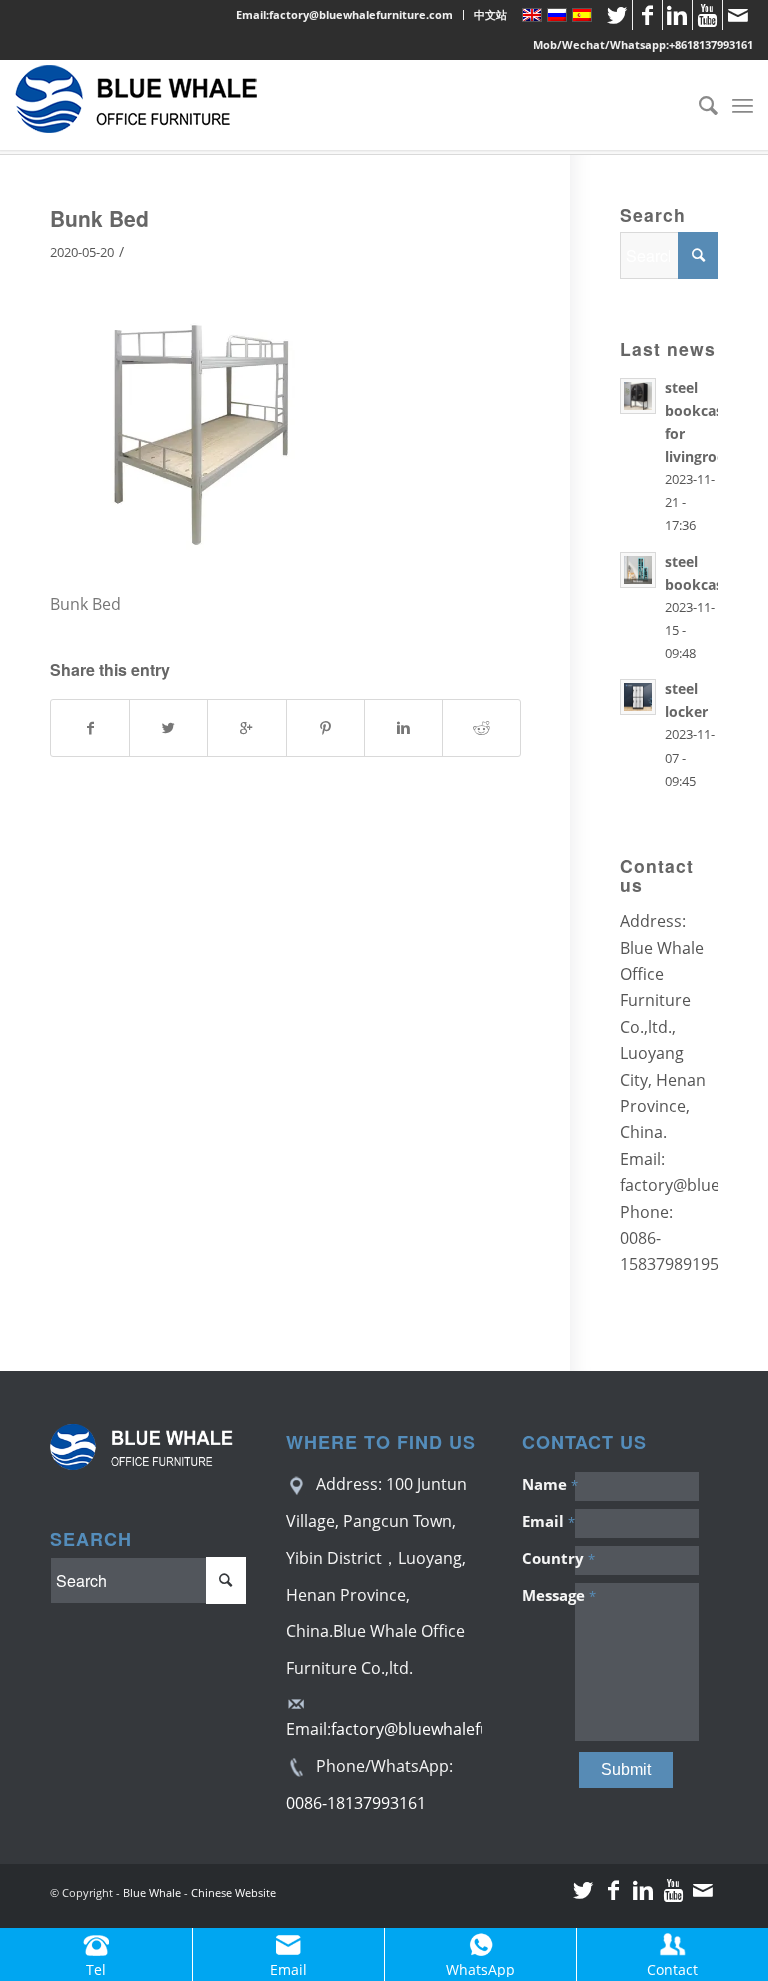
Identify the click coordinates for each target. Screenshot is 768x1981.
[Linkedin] (677, 15)
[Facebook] (647, 15)
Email (548, 1521)
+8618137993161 (711, 44)
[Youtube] (707, 15)
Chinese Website (233, 1892)
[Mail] (738, 15)
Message (548, 1595)
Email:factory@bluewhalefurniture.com (344, 14)
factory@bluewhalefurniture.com (455, 1729)
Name (548, 1484)
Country (548, 1558)
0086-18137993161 (356, 1803)
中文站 (490, 14)
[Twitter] (617, 15)
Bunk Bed (99, 218)
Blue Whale (152, 1892)
